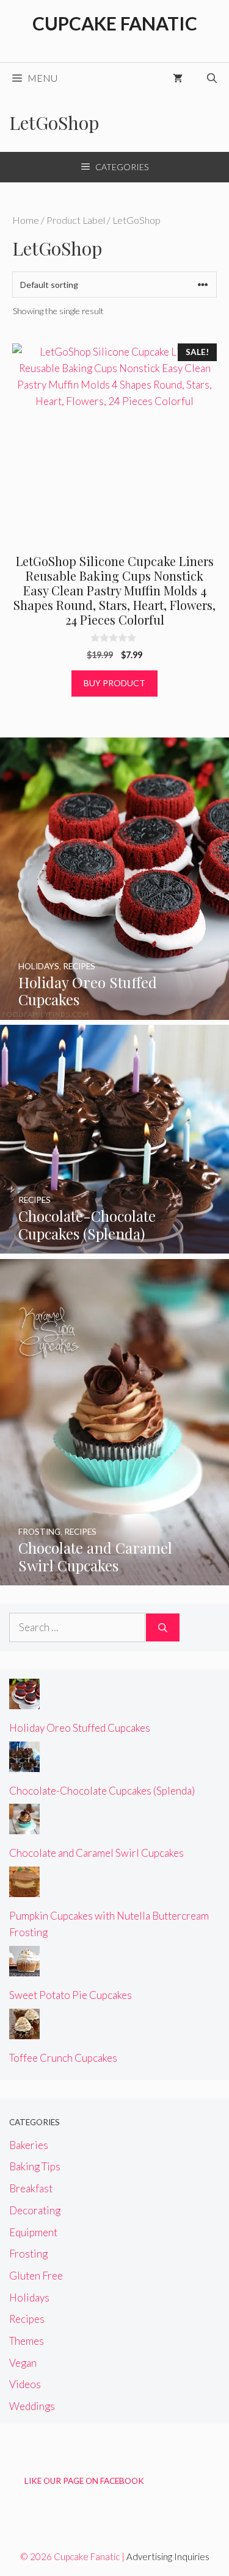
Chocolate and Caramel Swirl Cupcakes (96, 1853)
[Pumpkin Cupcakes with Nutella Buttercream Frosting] (24, 1889)
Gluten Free (36, 2276)
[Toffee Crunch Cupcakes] (24, 2030)
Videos (25, 2384)
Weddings (32, 2406)
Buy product (114, 683)
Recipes (27, 2319)
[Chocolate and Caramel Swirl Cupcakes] (114, 1577)
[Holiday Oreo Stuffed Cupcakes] (114, 1012)
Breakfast (31, 2188)
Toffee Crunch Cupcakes (63, 2058)
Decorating (35, 2210)
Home (26, 220)
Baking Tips (35, 2166)
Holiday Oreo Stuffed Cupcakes (80, 1728)
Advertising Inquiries (168, 2556)
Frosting (28, 2254)
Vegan (23, 2363)
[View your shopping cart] (178, 78)
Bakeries (29, 2145)
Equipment (33, 2232)
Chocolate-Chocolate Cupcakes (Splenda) (102, 1791)
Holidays (29, 2298)
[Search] (163, 1627)
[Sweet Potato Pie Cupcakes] (24, 1968)
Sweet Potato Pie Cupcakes (71, 1995)
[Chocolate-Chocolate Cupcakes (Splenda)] (114, 1245)
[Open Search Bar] (212, 78)
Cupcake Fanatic (115, 23)
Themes (27, 2341)
